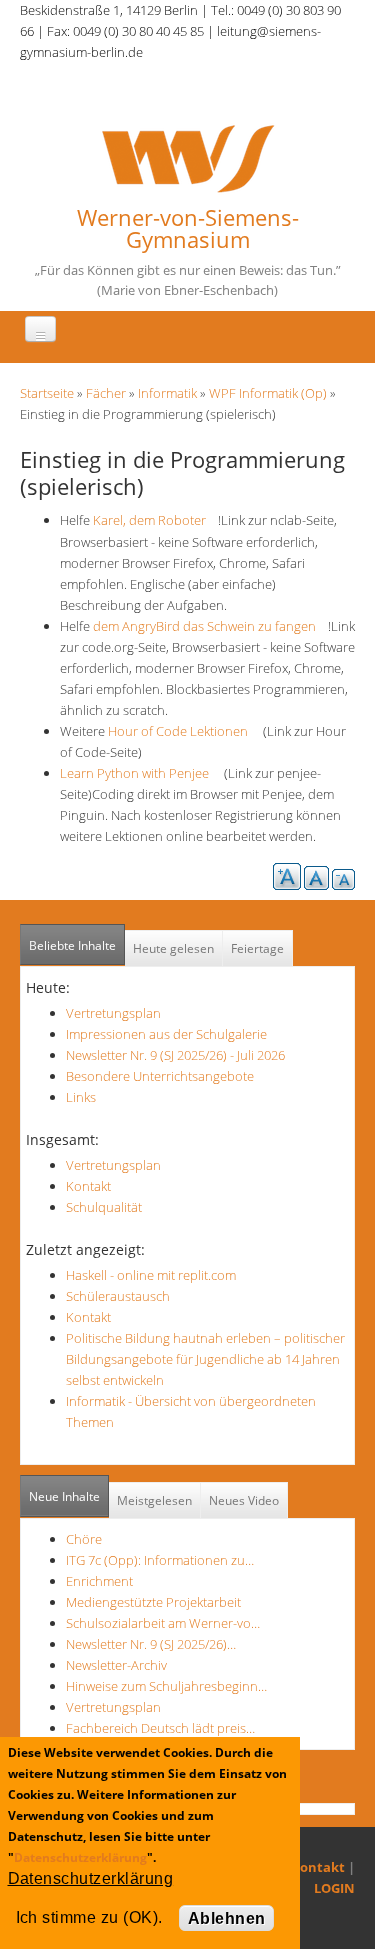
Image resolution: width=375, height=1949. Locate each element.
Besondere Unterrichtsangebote (160, 1076)
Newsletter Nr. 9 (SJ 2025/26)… (151, 1644)
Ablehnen (227, 1918)
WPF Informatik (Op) (268, 393)
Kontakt (88, 1186)
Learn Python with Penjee (140, 773)
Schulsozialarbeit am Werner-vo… (163, 1623)
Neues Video (244, 1500)
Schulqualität (104, 1207)
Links (81, 1097)
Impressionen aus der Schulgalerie (166, 1034)
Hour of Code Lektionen (184, 731)
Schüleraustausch (118, 1296)
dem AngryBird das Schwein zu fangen (210, 626)
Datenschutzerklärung (80, 1857)
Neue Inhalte (64, 1496)
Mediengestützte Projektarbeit (153, 1602)
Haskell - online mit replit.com (151, 1275)
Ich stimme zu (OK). (89, 1917)
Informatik (167, 393)
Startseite (47, 393)
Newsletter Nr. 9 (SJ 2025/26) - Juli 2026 (175, 1055)
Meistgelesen (154, 1500)
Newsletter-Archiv (116, 1665)
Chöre (84, 1539)
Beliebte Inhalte (72, 945)
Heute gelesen (173, 948)
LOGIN (334, 1888)
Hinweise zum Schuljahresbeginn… (166, 1686)
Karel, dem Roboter (154, 520)
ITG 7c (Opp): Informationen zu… (160, 1560)
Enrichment (99, 1581)
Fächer (106, 393)
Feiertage (257, 948)
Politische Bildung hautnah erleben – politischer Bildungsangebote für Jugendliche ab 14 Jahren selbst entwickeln (205, 1359)
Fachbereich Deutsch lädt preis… (160, 1728)
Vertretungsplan (113, 1013)
